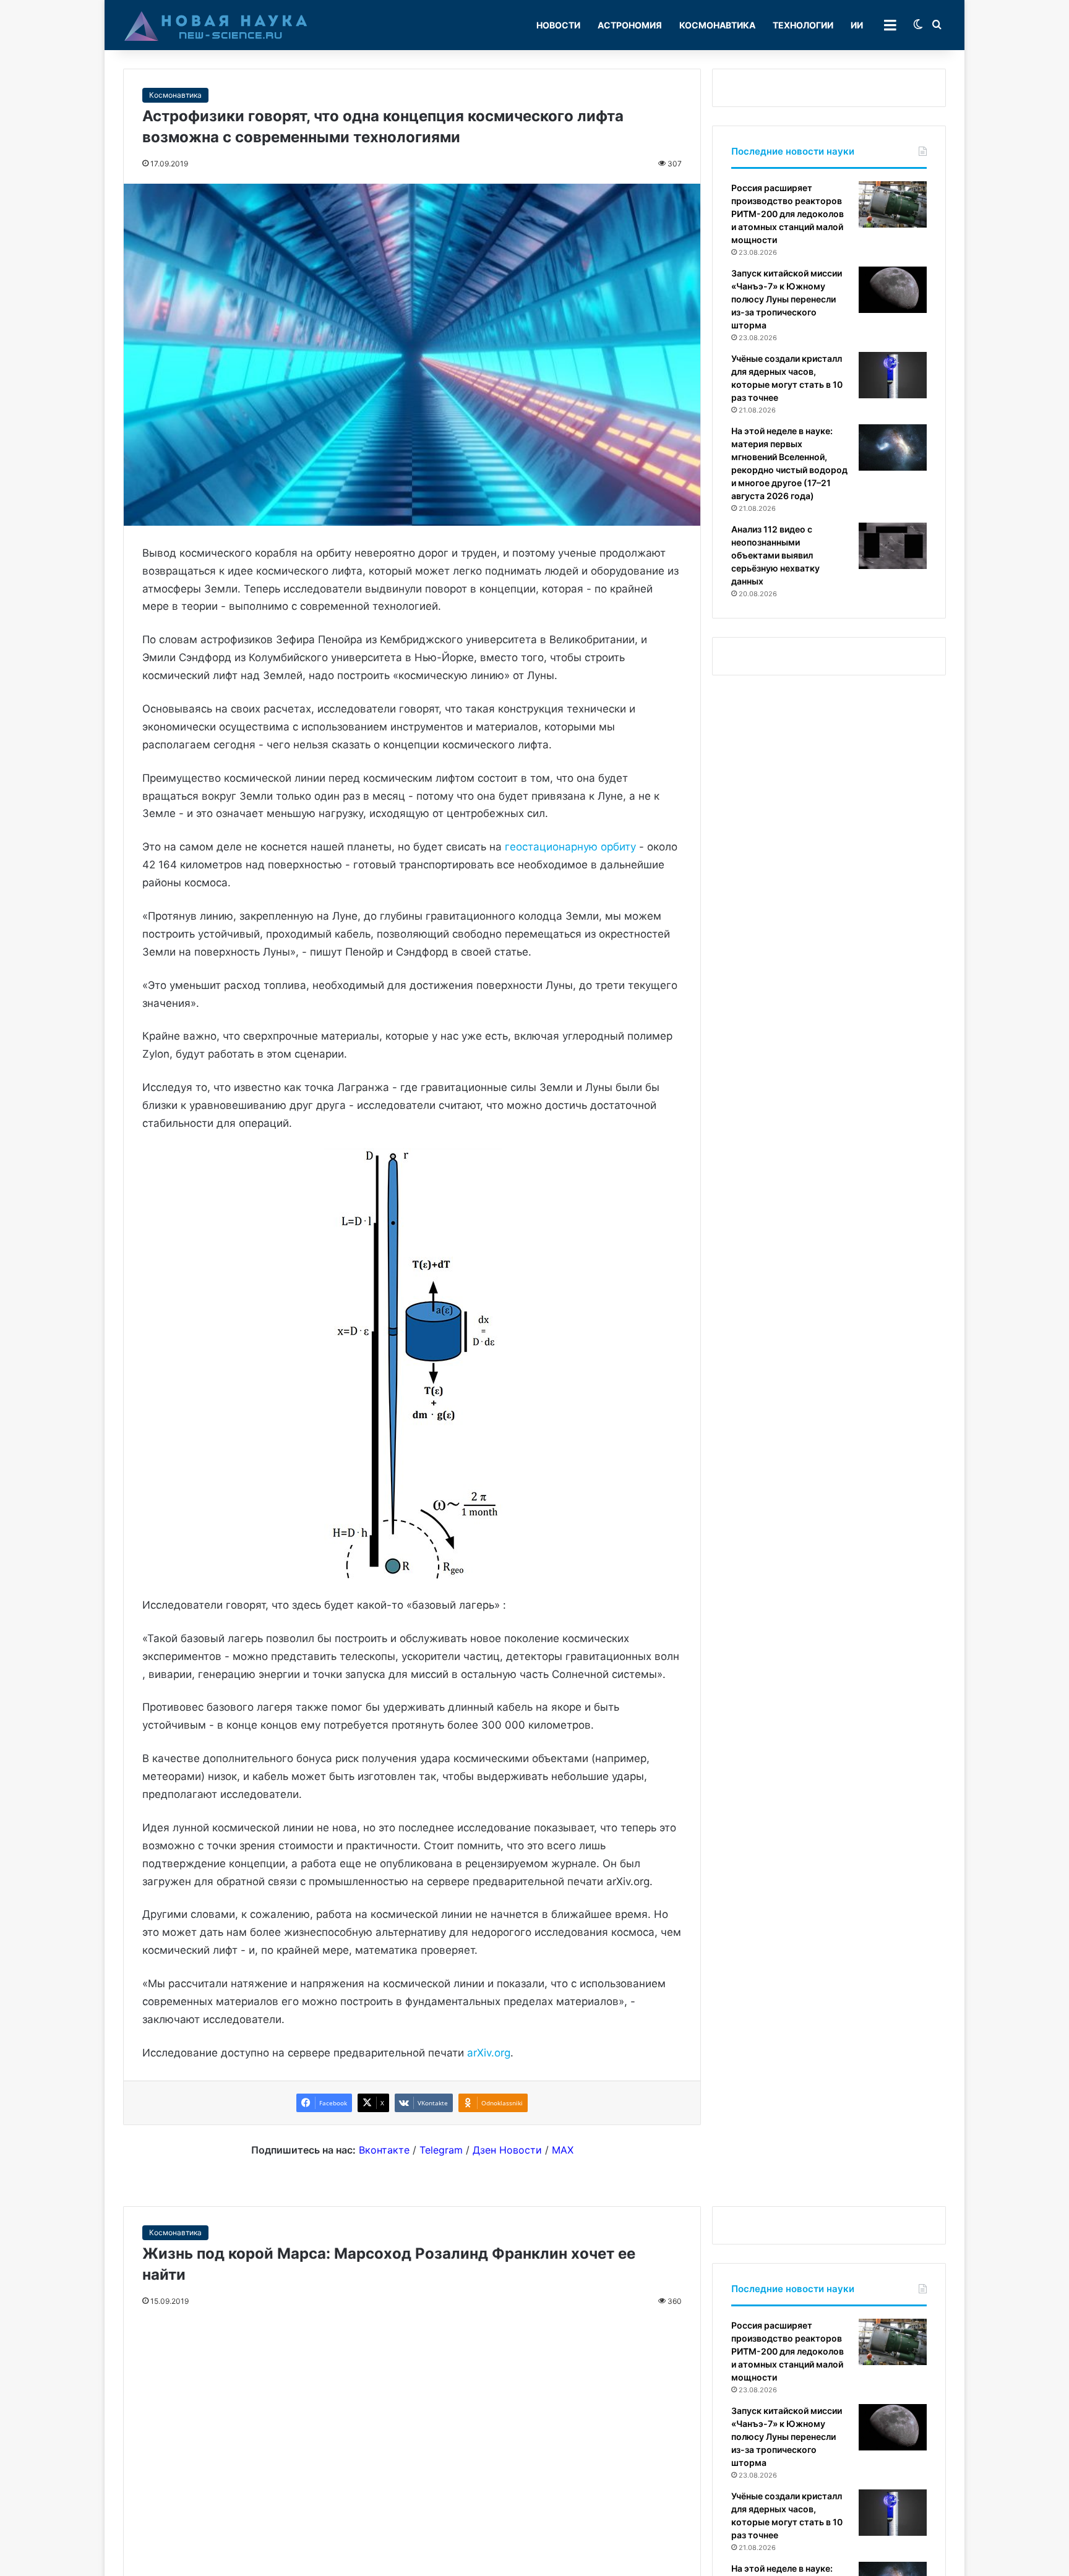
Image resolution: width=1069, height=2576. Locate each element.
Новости (558, 25)
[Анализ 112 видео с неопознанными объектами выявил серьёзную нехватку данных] (893, 546)
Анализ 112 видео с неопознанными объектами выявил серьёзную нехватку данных (775, 555)
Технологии (803, 25)
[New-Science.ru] (216, 25)
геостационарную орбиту (570, 847)
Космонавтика (717, 25)
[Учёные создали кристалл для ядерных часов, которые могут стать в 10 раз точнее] (893, 375)
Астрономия (630, 25)
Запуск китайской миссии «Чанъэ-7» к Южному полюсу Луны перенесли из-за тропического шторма (787, 299)
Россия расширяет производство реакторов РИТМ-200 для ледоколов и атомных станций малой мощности (788, 214)
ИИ (857, 25)
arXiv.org (489, 2053)
